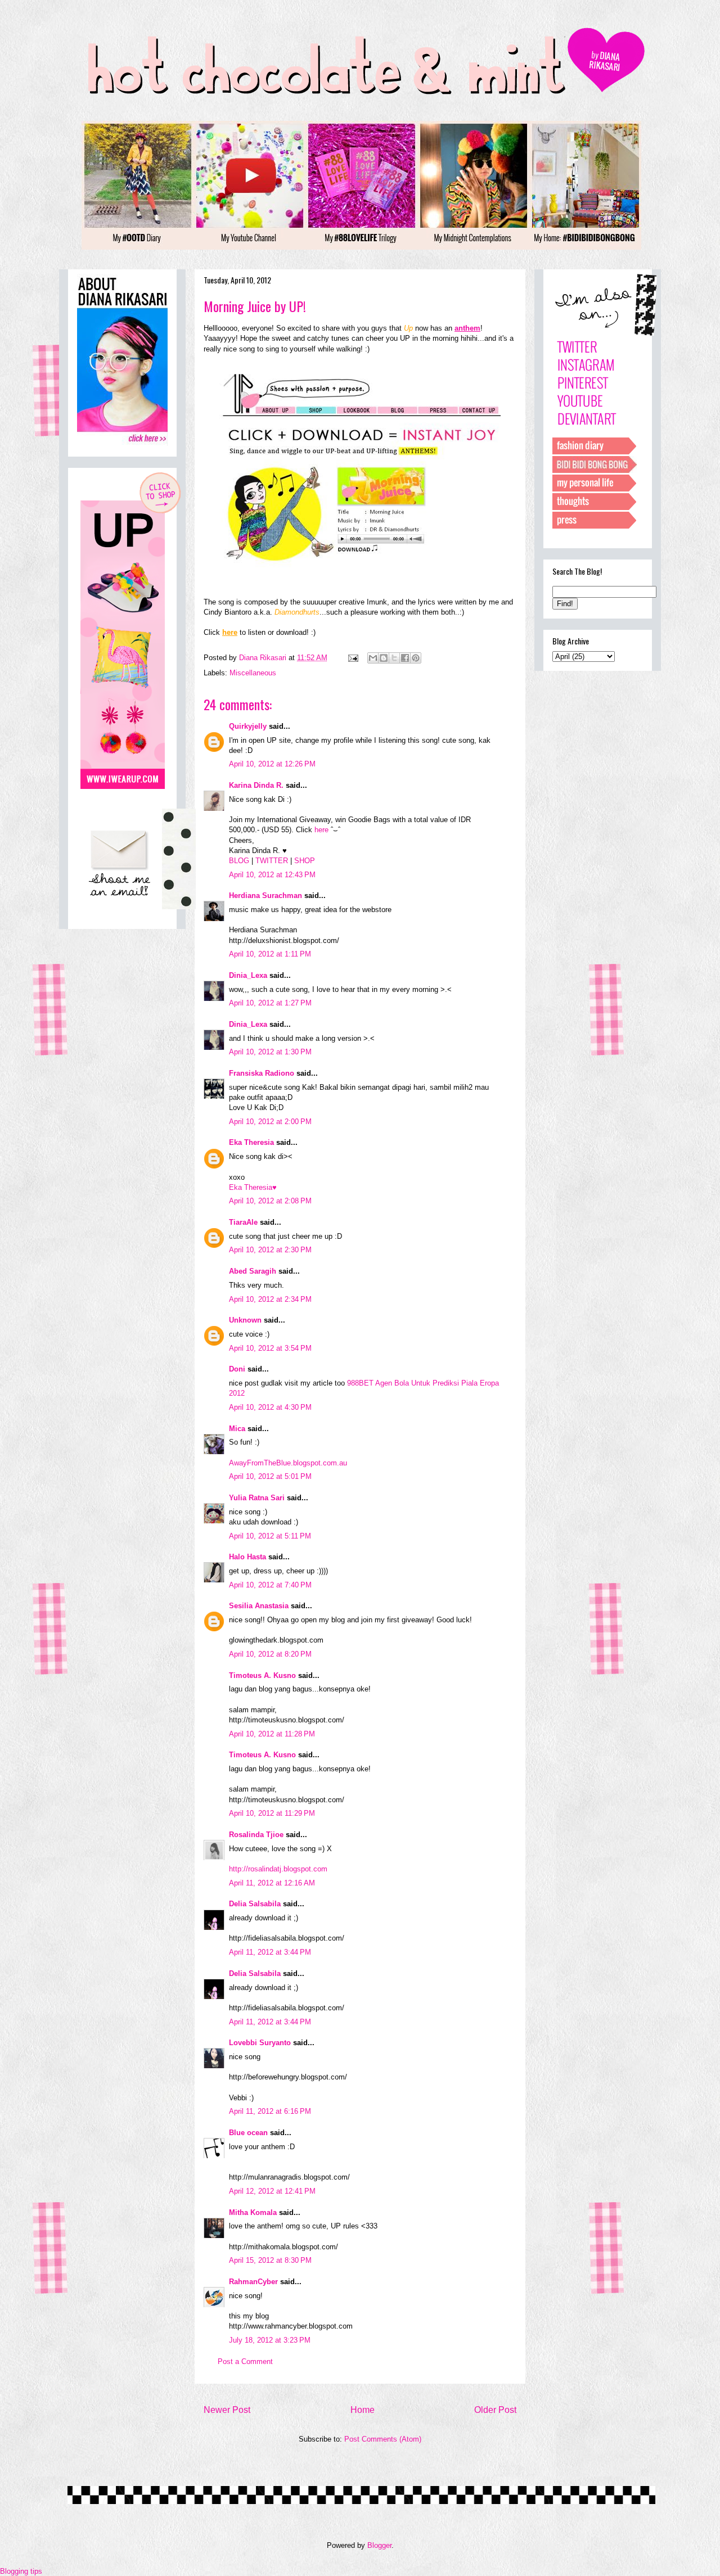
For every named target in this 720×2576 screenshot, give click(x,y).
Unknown (245, 1320)
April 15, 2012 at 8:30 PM (270, 2260)
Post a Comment (245, 2361)
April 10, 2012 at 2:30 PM (270, 1250)
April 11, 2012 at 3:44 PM (270, 1952)
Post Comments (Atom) (383, 2439)
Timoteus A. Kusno (262, 1675)
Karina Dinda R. (256, 785)
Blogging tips (21, 2571)
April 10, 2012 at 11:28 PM (272, 1734)
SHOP (305, 861)
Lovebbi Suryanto (260, 2043)
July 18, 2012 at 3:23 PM (270, 2340)
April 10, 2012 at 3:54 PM (270, 1348)
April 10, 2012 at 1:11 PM (270, 954)
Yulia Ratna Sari (257, 1498)
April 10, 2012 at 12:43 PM (272, 875)
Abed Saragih (253, 1271)
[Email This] (373, 658)
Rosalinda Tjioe (256, 1835)
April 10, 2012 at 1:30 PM (270, 1052)
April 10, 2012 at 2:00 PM (270, 1122)
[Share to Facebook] (405, 658)
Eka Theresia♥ (253, 1187)
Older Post (495, 2410)
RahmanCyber (253, 2282)
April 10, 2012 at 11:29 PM (272, 1813)
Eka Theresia (251, 1142)
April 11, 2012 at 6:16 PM (270, 2111)
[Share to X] (394, 658)
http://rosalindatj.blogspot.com (278, 1869)
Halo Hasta (247, 1557)
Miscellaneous (253, 673)
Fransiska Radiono (262, 1073)
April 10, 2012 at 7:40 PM (270, 1585)
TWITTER (272, 861)
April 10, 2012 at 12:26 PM (272, 764)
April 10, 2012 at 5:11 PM (270, 1536)
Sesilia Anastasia (259, 1606)
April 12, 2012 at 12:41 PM (272, 2191)
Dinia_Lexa (248, 975)
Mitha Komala (253, 2212)
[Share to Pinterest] (416, 658)
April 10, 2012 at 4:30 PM (270, 1407)
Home (363, 2410)
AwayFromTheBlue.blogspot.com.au (288, 1463)
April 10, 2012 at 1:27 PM (270, 1003)
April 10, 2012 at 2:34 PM (270, 1299)
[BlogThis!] (384, 658)
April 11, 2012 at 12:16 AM (272, 1883)
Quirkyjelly (248, 726)
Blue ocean (248, 2133)
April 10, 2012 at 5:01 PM (270, 1476)
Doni (237, 1369)
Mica (237, 1429)
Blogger (379, 2545)
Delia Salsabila (255, 1904)
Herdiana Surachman (265, 895)
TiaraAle (243, 1222)
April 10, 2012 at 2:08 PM (270, 1201)
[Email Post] (352, 658)
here (321, 830)
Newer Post (227, 2410)
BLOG (239, 861)
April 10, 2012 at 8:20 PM (270, 1654)
